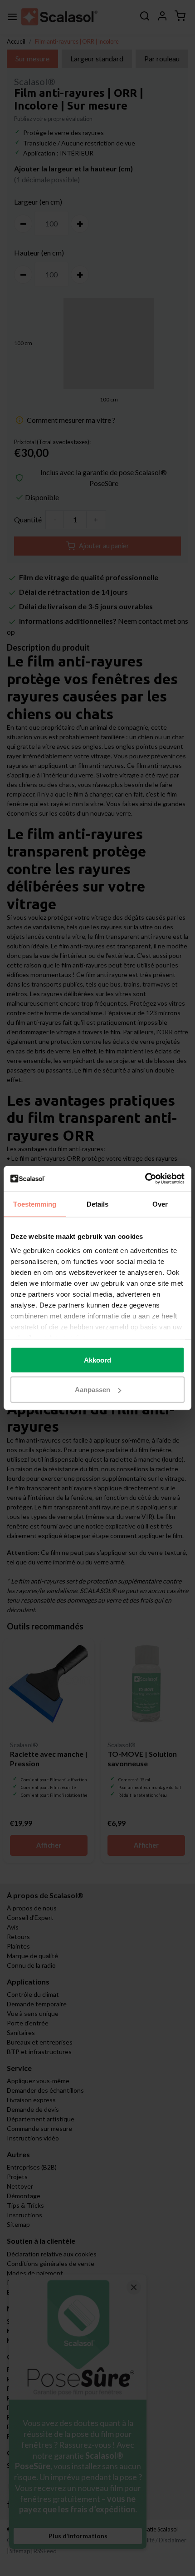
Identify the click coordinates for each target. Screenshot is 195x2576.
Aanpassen (93, 1390)
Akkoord (97, 1360)
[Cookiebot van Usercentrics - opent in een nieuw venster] (145, 1179)
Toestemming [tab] (35, 1204)
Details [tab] (98, 1204)
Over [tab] (160, 1204)
